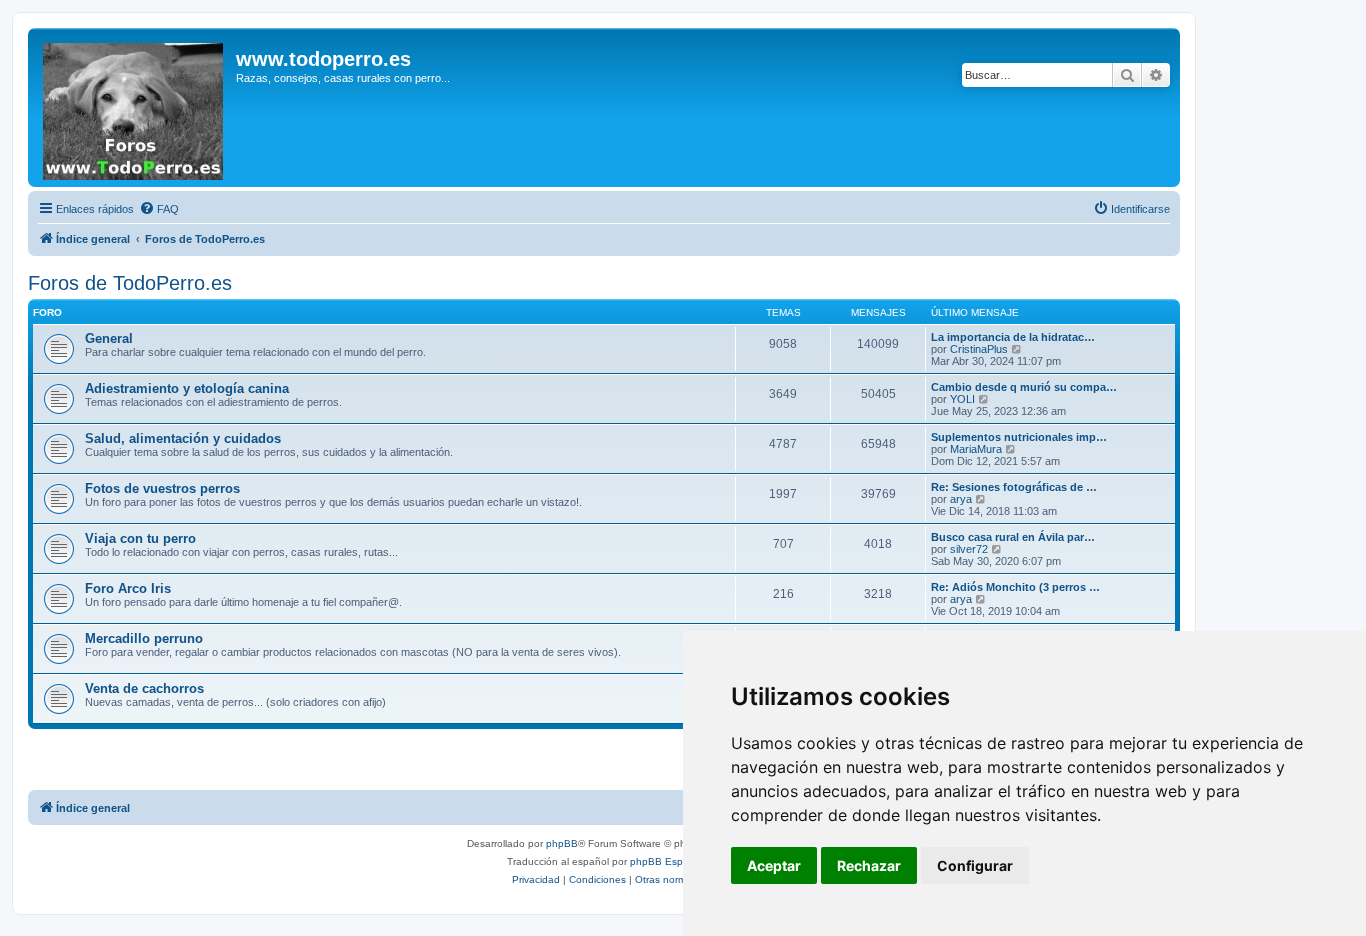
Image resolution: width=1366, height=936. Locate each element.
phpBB (562, 843)
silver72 (969, 549)
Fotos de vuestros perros (162, 488)
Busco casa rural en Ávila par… (1013, 537)
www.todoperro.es (323, 59)
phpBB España (665, 861)
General (109, 338)
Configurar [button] (975, 865)
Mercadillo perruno (144, 638)
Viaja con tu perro (140, 538)
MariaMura (976, 449)
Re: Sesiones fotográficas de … (1014, 487)
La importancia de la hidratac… (1013, 337)
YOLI (962, 399)
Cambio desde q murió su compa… (1024, 387)
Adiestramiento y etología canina (187, 388)
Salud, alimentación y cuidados (183, 438)
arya (961, 499)
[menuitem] (159, 209)
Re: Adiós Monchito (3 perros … (1015, 587)
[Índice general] (134, 107)
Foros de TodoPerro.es (130, 283)
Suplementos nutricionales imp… (1019, 437)
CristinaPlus (979, 349)
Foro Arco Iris (128, 588)
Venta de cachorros (144, 688)
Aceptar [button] (774, 865)
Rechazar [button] (869, 865)
